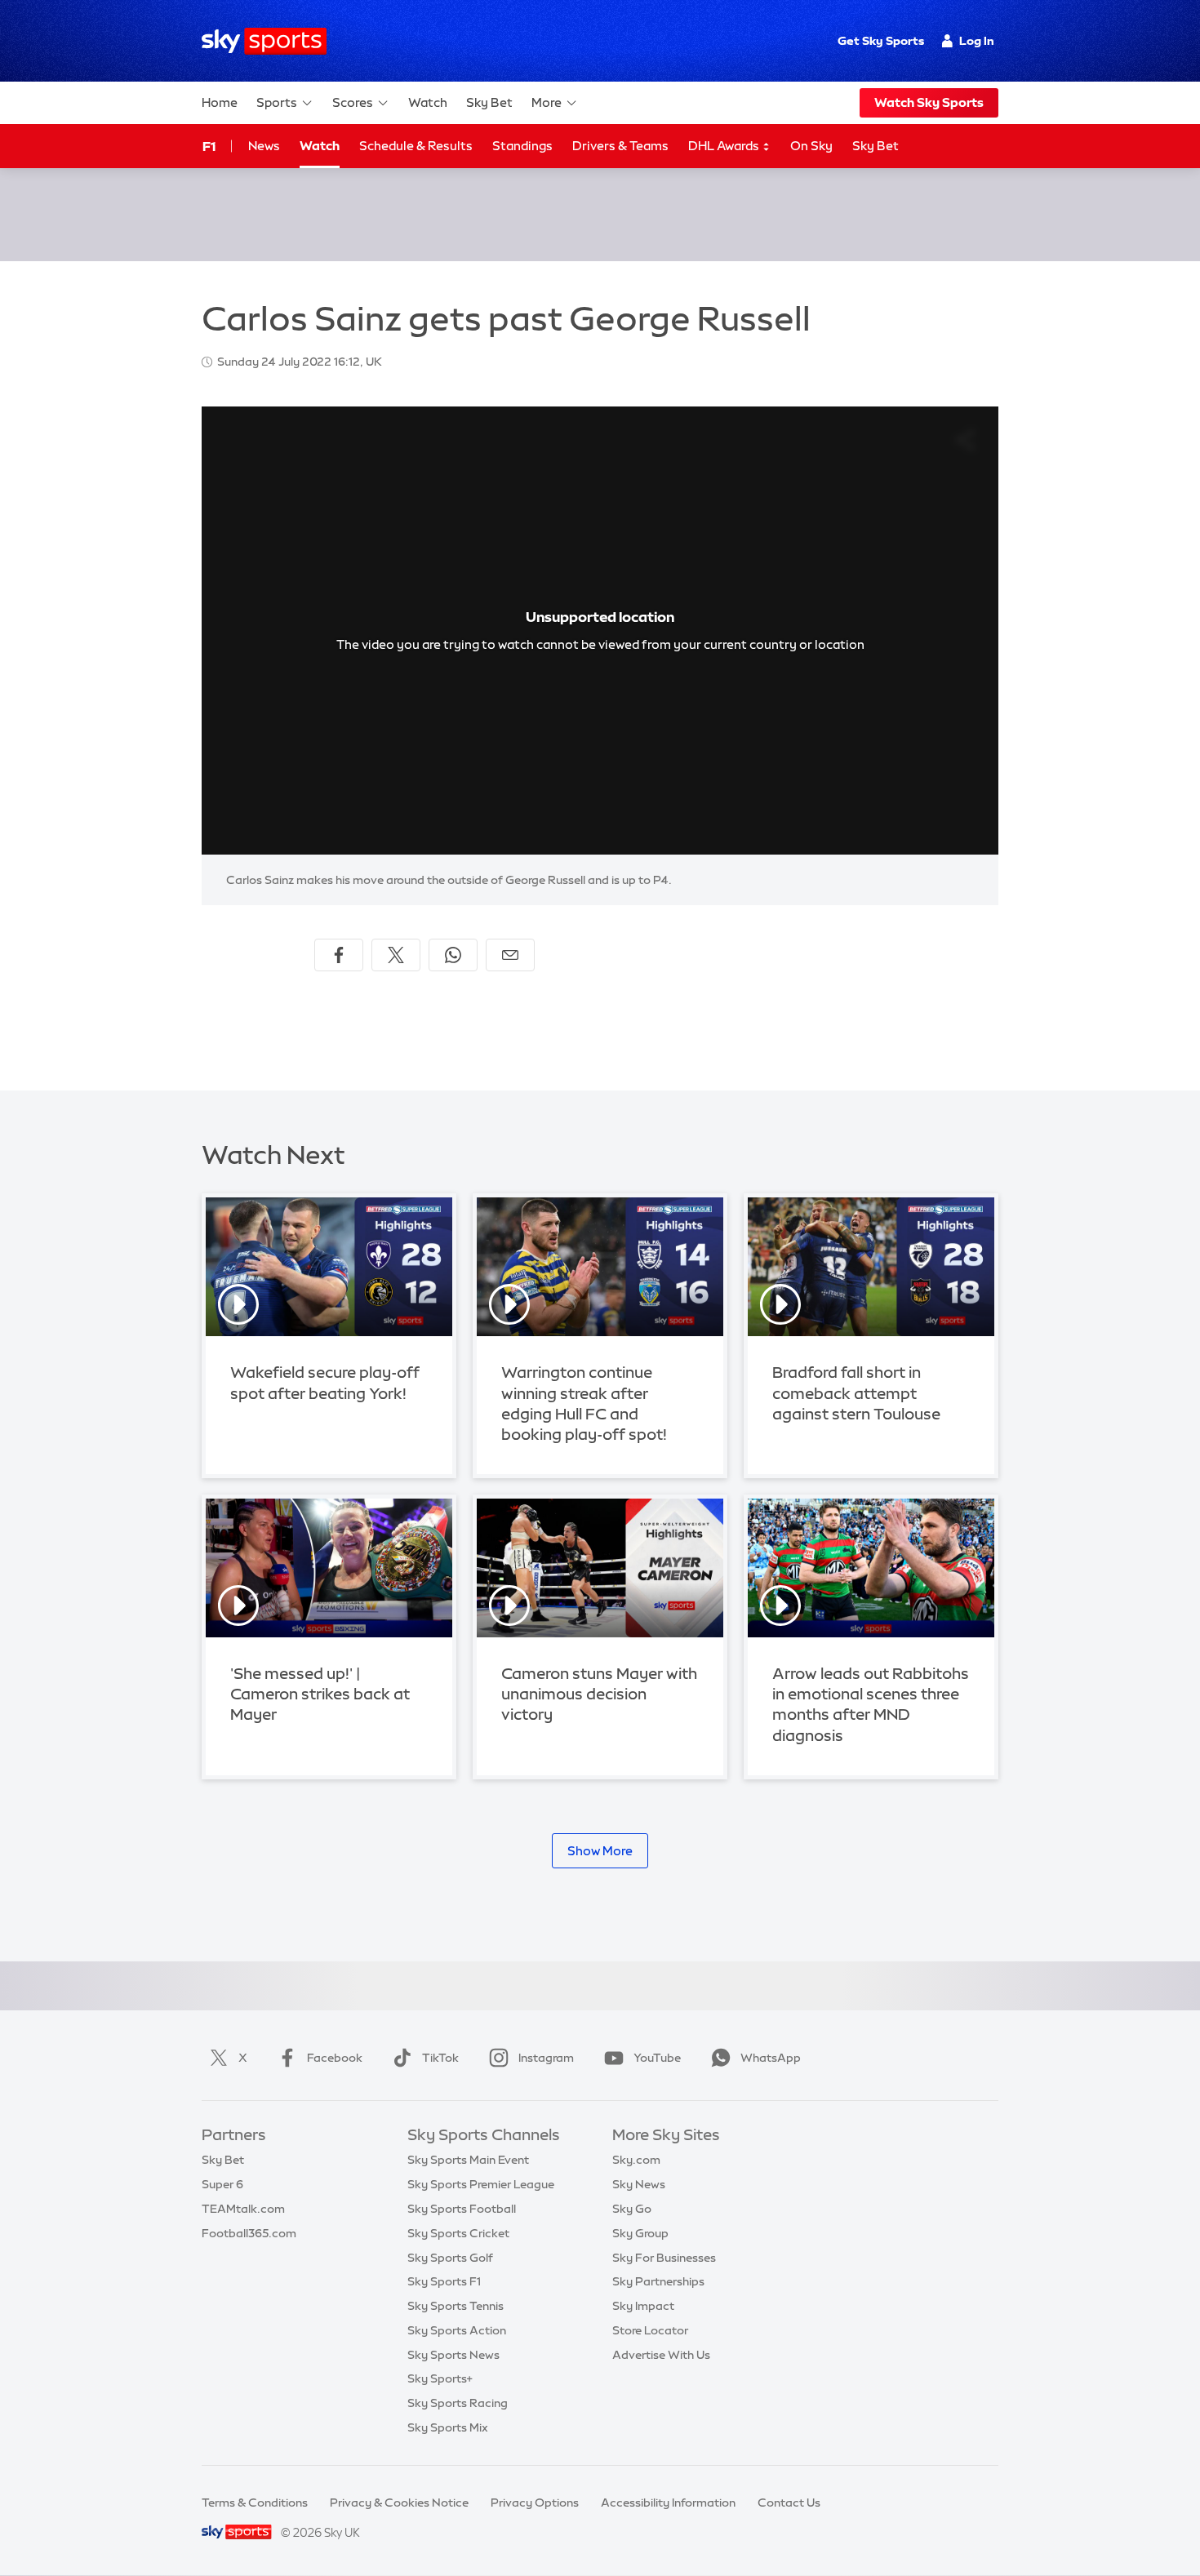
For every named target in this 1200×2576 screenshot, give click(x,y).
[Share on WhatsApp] (453, 955)
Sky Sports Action (457, 2330)
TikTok (440, 2058)
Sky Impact (643, 2306)
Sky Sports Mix (448, 2427)
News (264, 146)
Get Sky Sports (881, 41)
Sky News (639, 2184)
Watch (428, 102)
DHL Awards (725, 146)
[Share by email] (510, 955)
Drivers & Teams (620, 146)
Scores (353, 102)
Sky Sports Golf (450, 2258)
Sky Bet (489, 102)
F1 (209, 146)
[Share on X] (396, 955)
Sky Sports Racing (458, 2403)
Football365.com (249, 2233)
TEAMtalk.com (243, 2209)
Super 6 (222, 2184)
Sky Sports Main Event (468, 2160)
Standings (522, 146)
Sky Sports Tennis (456, 2306)
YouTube (657, 2058)
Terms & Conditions (255, 2503)
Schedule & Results (416, 146)
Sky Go (632, 2209)
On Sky (811, 146)
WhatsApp (771, 2058)
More (547, 102)
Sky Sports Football (462, 2209)
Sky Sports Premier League (481, 2184)
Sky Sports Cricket (458, 2233)
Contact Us (789, 2503)
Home (220, 102)
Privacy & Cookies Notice (399, 2503)
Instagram (546, 2058)
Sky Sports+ (440, 2378)
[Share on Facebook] (339, 955)
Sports (277, 102)
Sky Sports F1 (444, 2281)
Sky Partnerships (658, 2281)
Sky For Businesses (664, 2258)
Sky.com (636, 2160)
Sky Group (640, 2233)
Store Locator (650, 2330)
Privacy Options (535, 2503)
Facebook (335, 2058)
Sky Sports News (453, 2355)
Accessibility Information (668, 2503)
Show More (600, 1851)
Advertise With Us (661, 2355)
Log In (977, 41)
